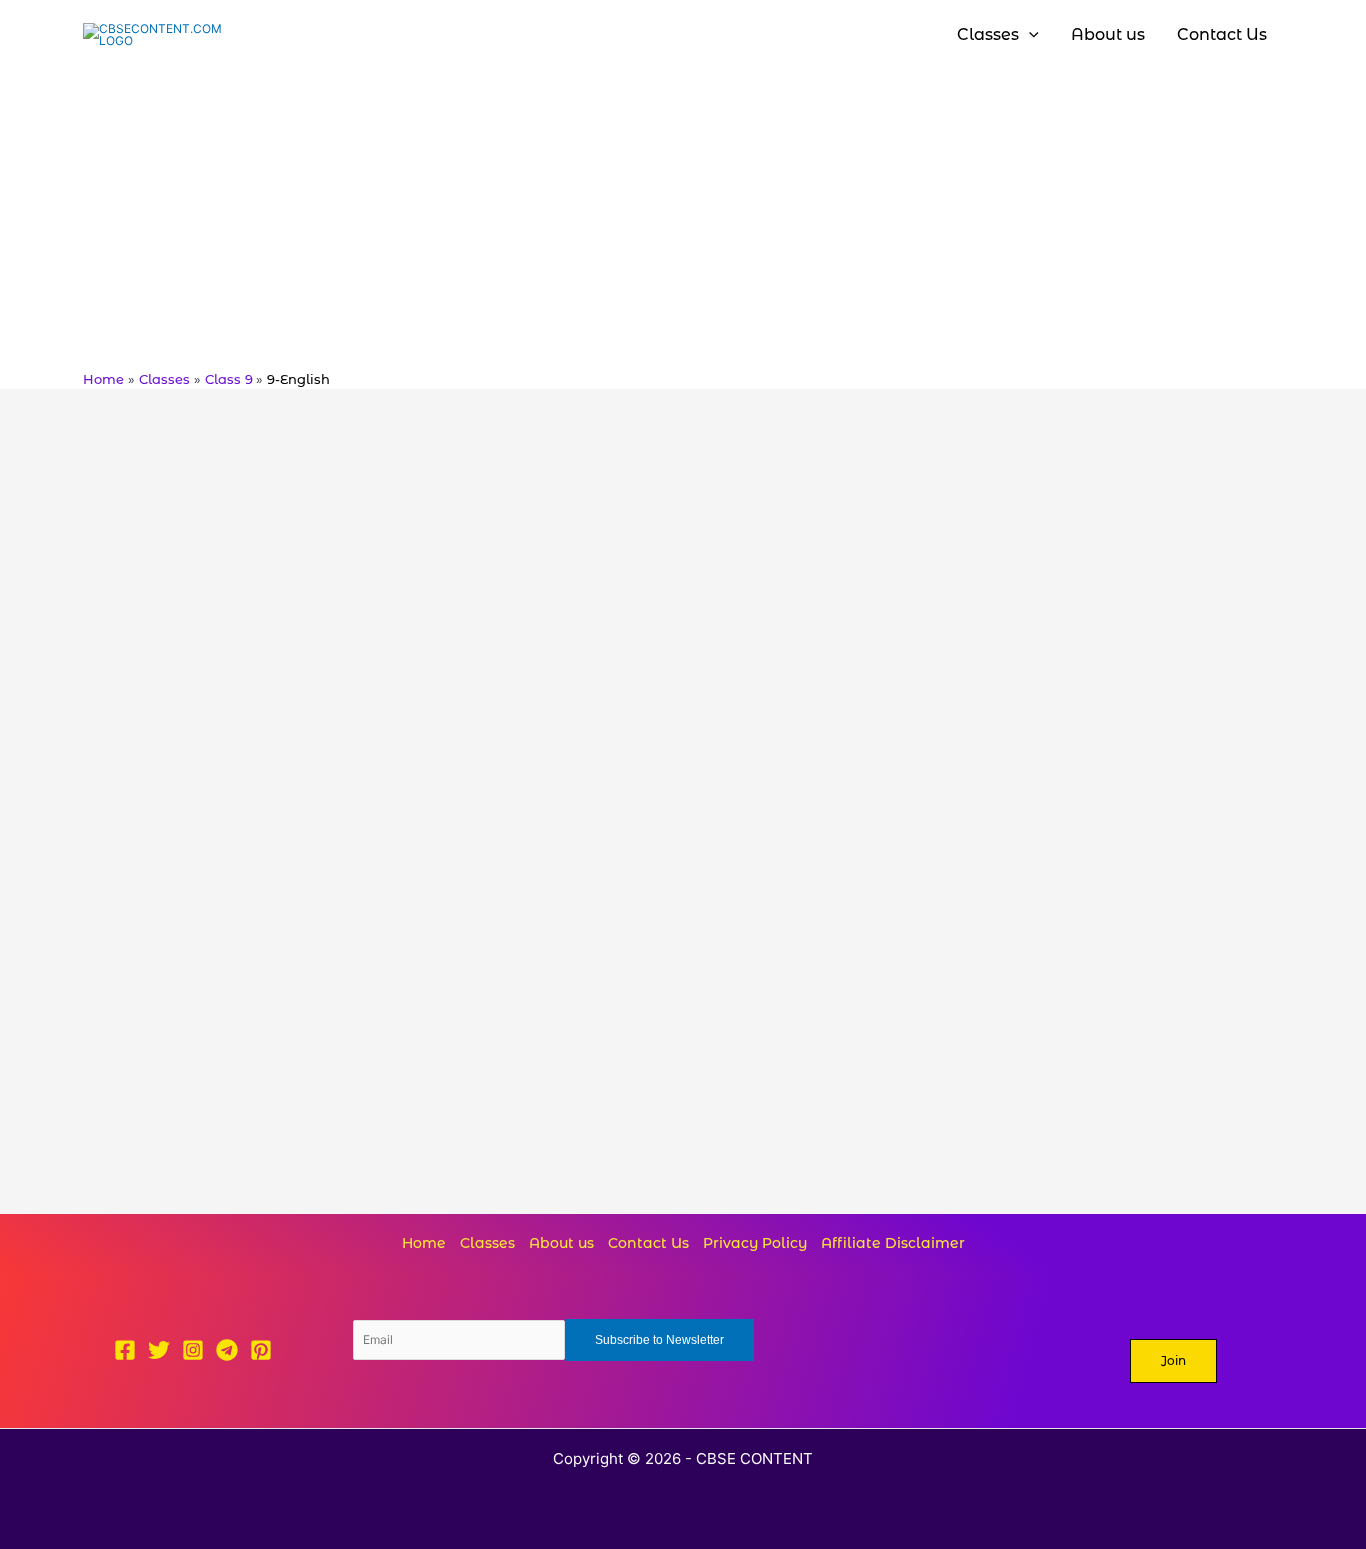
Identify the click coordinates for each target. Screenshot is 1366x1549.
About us (561, 1243)
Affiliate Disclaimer (893, 1243)
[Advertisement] (683, 220)
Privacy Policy (755, 1243)
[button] (1173, 1361)
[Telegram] (227, 1350)
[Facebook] (125, 1350)
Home (424, 1243)
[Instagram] (193, 1350)
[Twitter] (159, 1350)
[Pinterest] (261, 1350)
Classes (487, 1243)
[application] (1029, 35)
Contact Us (648, 1243)
